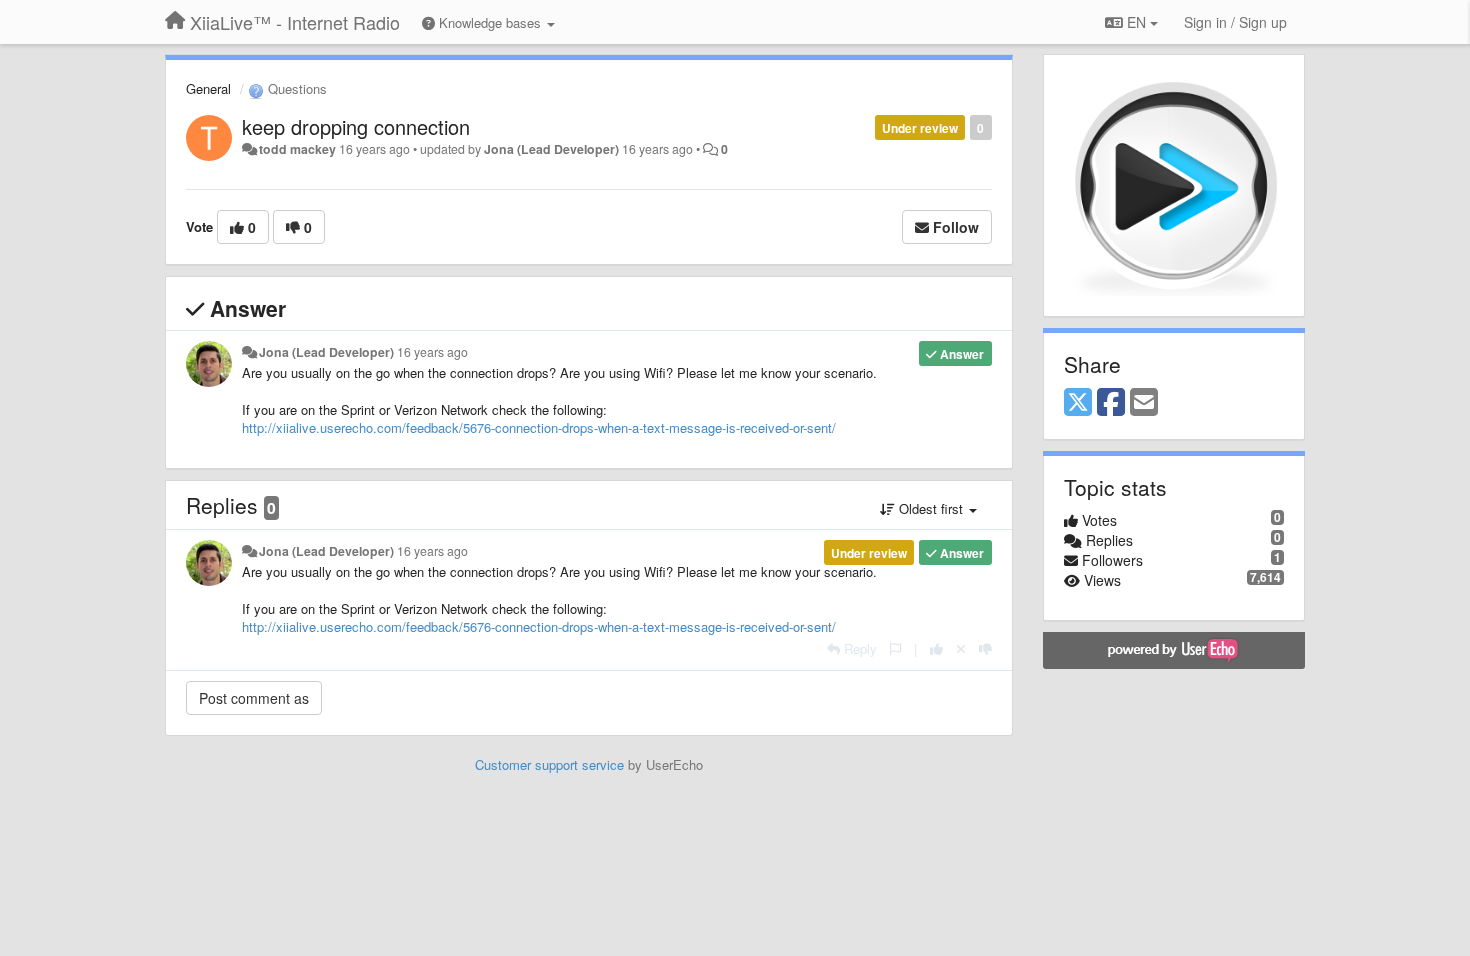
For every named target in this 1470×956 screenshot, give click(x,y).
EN (1136, 22)
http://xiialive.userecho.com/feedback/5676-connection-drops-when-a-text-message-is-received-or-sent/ (539, 427)
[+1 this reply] (936, 648)
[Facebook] (1111, 403)
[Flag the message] (895, 648)
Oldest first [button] (931, 508)
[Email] (1144, 403)
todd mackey (297, 149)
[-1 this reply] (985, 648)
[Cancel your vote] (961, 648)
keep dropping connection (356, 126)
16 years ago (432, 352)
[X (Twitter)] (1078, 403)
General (208, 88)
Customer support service (549, 764)
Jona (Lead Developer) (551, 149)
